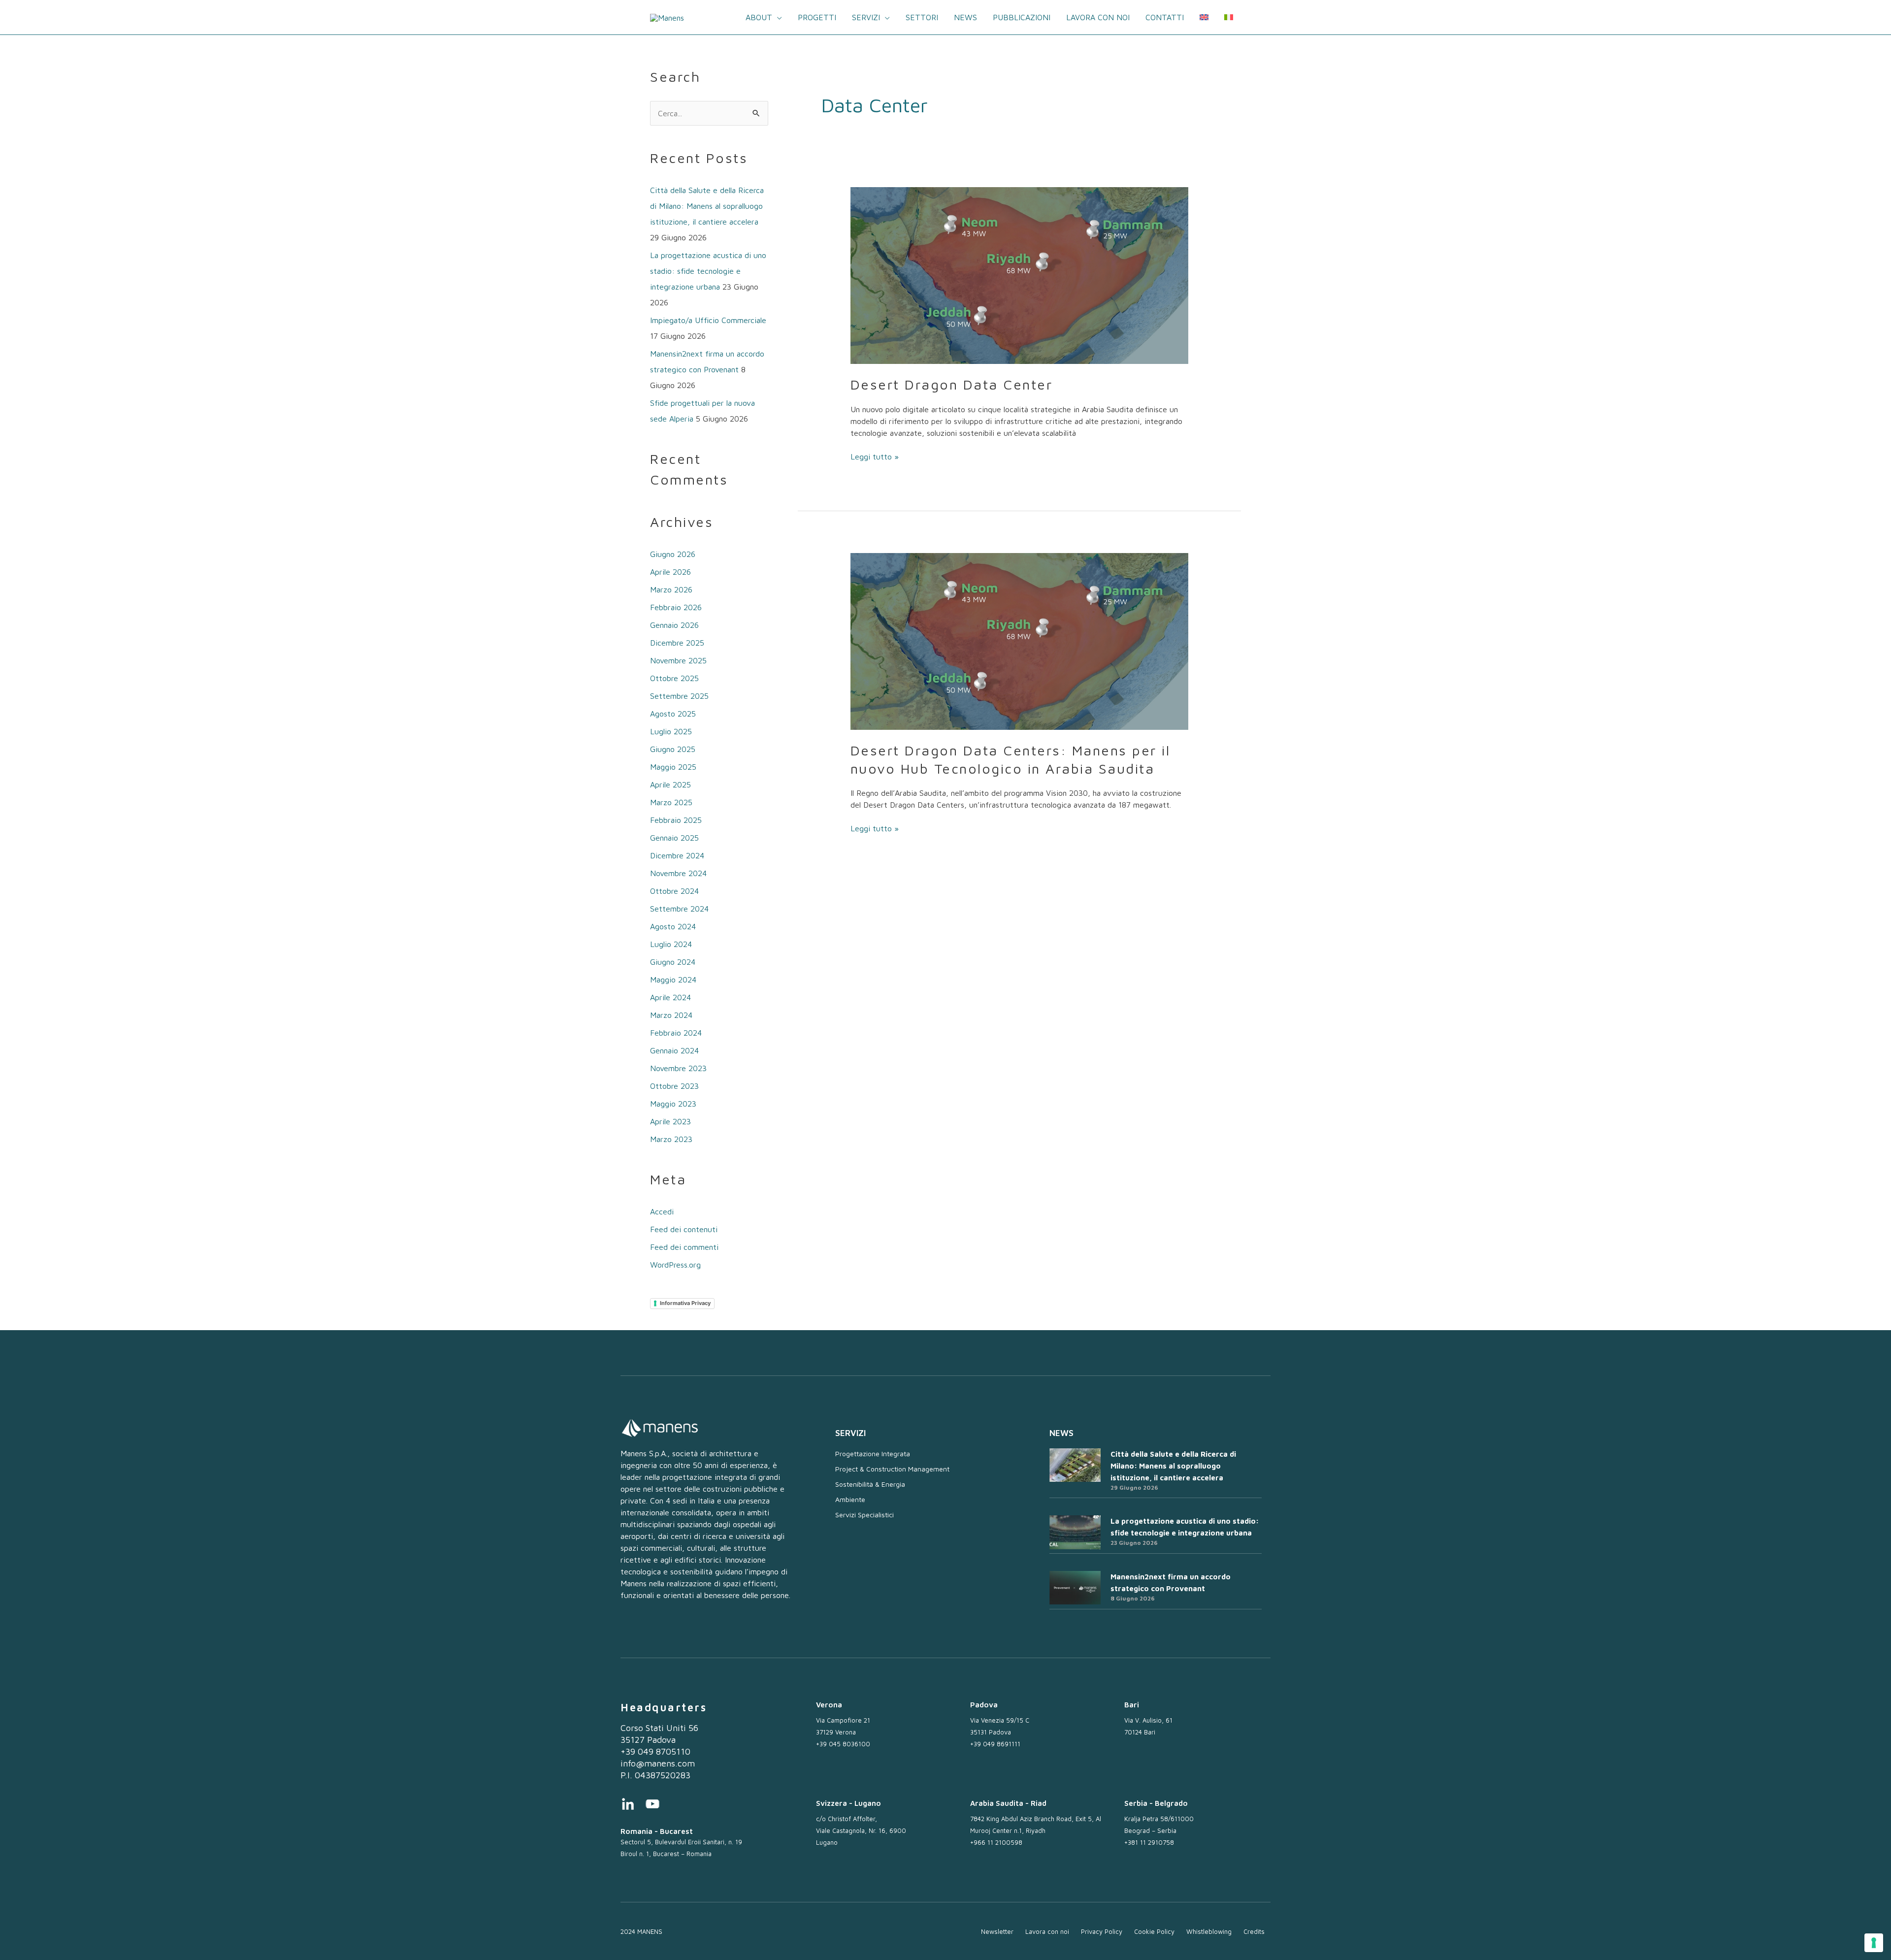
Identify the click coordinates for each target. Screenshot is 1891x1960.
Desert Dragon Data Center (952, 384)
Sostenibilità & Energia (870, 1484)
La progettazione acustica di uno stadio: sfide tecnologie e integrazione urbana (708, 271)
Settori (922, 17)
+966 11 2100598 (996, 1842)
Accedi (662, 1211)
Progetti (817, 17)
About (759, 17)
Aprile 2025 (670, 784)
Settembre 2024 (679, 909)
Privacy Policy (1102, 1931)
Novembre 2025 (678, 660)
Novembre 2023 (678, 1068)
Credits (1254, 1931)
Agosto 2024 (673, 926)
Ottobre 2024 (674, 891)
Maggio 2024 (673, 980)
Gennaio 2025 (674, 838)
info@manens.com (658, 1763)
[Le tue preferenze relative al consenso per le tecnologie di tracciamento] (1874, 1943)
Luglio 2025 (671, 731)
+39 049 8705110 (655, 1751)
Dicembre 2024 (677, 855)
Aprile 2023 (670, 1121)
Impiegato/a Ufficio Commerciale (708, 320)
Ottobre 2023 (674, 1086)
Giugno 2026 (673, 554)
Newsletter (997, 1931)
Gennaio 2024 (674, 1050)
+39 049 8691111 (995, 1744)
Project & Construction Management (892, 1469)
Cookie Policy (1154, 1931)
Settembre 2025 (679, 696)
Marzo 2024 (671, 1015)
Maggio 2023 (673, 1104)
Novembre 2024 (678, 873)
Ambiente (850, 1499)
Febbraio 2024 (676, 1033)
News (965, 17)
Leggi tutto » (875, 456)
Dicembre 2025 (677, 643)
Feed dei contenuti (684, 1229)
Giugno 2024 (673, 962)
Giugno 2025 (673, 749)
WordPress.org (675, 1265)
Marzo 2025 (671, 802)
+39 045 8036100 (843, 1744)
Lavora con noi (1098, 17)
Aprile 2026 (670, 572)
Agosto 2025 (673, 714)
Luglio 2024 (671, 944)
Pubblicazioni (1022, 17)
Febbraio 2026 (676, 607)
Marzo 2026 (671, 589)
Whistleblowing (1209, 1931)
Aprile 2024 (670, 997)
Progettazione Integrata (873, 1454)
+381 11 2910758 (1149, 1842)
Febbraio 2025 (676, 820)
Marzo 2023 (671, 1139)
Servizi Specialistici (864, 1515)
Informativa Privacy (685, 1303)
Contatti (1165, 17)
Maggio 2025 (673, 767)
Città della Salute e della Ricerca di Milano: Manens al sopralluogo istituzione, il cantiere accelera (707, 206)
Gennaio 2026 (674, 625)
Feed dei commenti (684, 1247)
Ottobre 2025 (674, 678)
